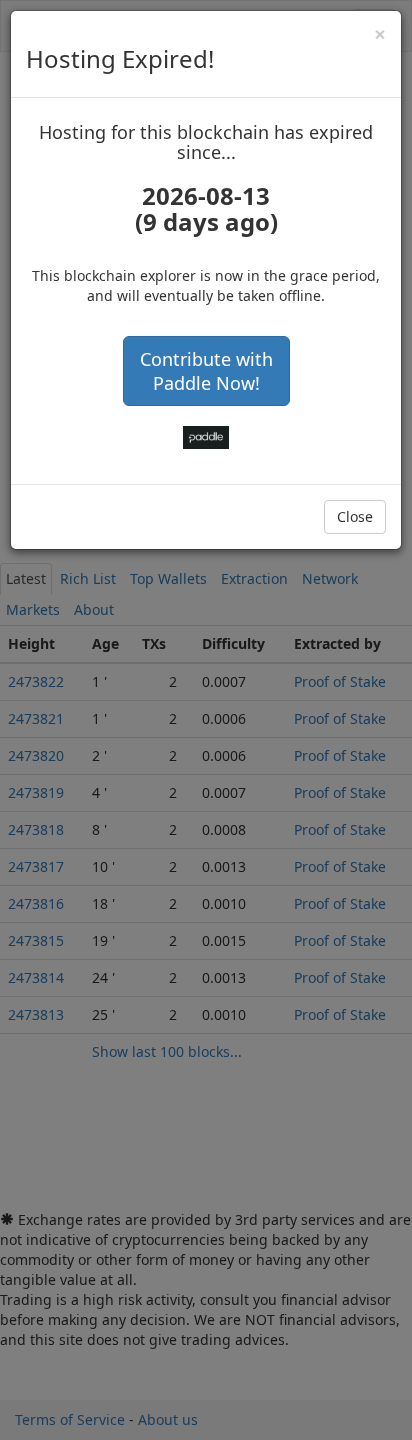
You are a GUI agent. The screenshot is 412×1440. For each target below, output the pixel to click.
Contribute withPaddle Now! (206, 371)
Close (355, 516)
